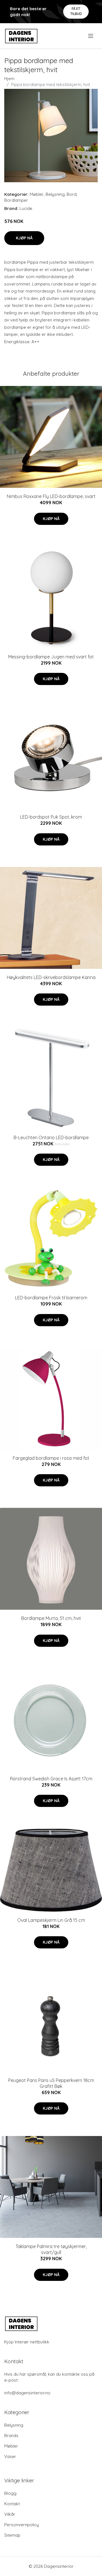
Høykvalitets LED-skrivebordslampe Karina (51, 977)
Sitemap (12, 2535)
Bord (72, 194)
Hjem (9, 79)
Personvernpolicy (22, 2525)
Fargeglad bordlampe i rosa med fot (51, 1458)
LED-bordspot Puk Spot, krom (51, 817)
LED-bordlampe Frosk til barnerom (51, 1298)
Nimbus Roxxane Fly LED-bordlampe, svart (51, 496)
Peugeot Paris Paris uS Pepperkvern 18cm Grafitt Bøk (51, 2083)
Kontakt (12, 2504)
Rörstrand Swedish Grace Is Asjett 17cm (51, 1779)
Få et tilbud (76, 11)
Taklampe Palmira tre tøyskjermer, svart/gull (51, 2249)
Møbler (37, 194)
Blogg (10, 2493)
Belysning (55, 194)
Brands (11, 2436)
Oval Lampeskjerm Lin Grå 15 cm (51, 1920)
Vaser (10, 2456)
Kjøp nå (24, 238)
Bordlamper (16, 200)
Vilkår (10, 2514)
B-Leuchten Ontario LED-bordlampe (51, 1137)
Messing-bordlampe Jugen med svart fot (51, 657)
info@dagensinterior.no (27, 2393)
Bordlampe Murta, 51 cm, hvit (51, 1618)
